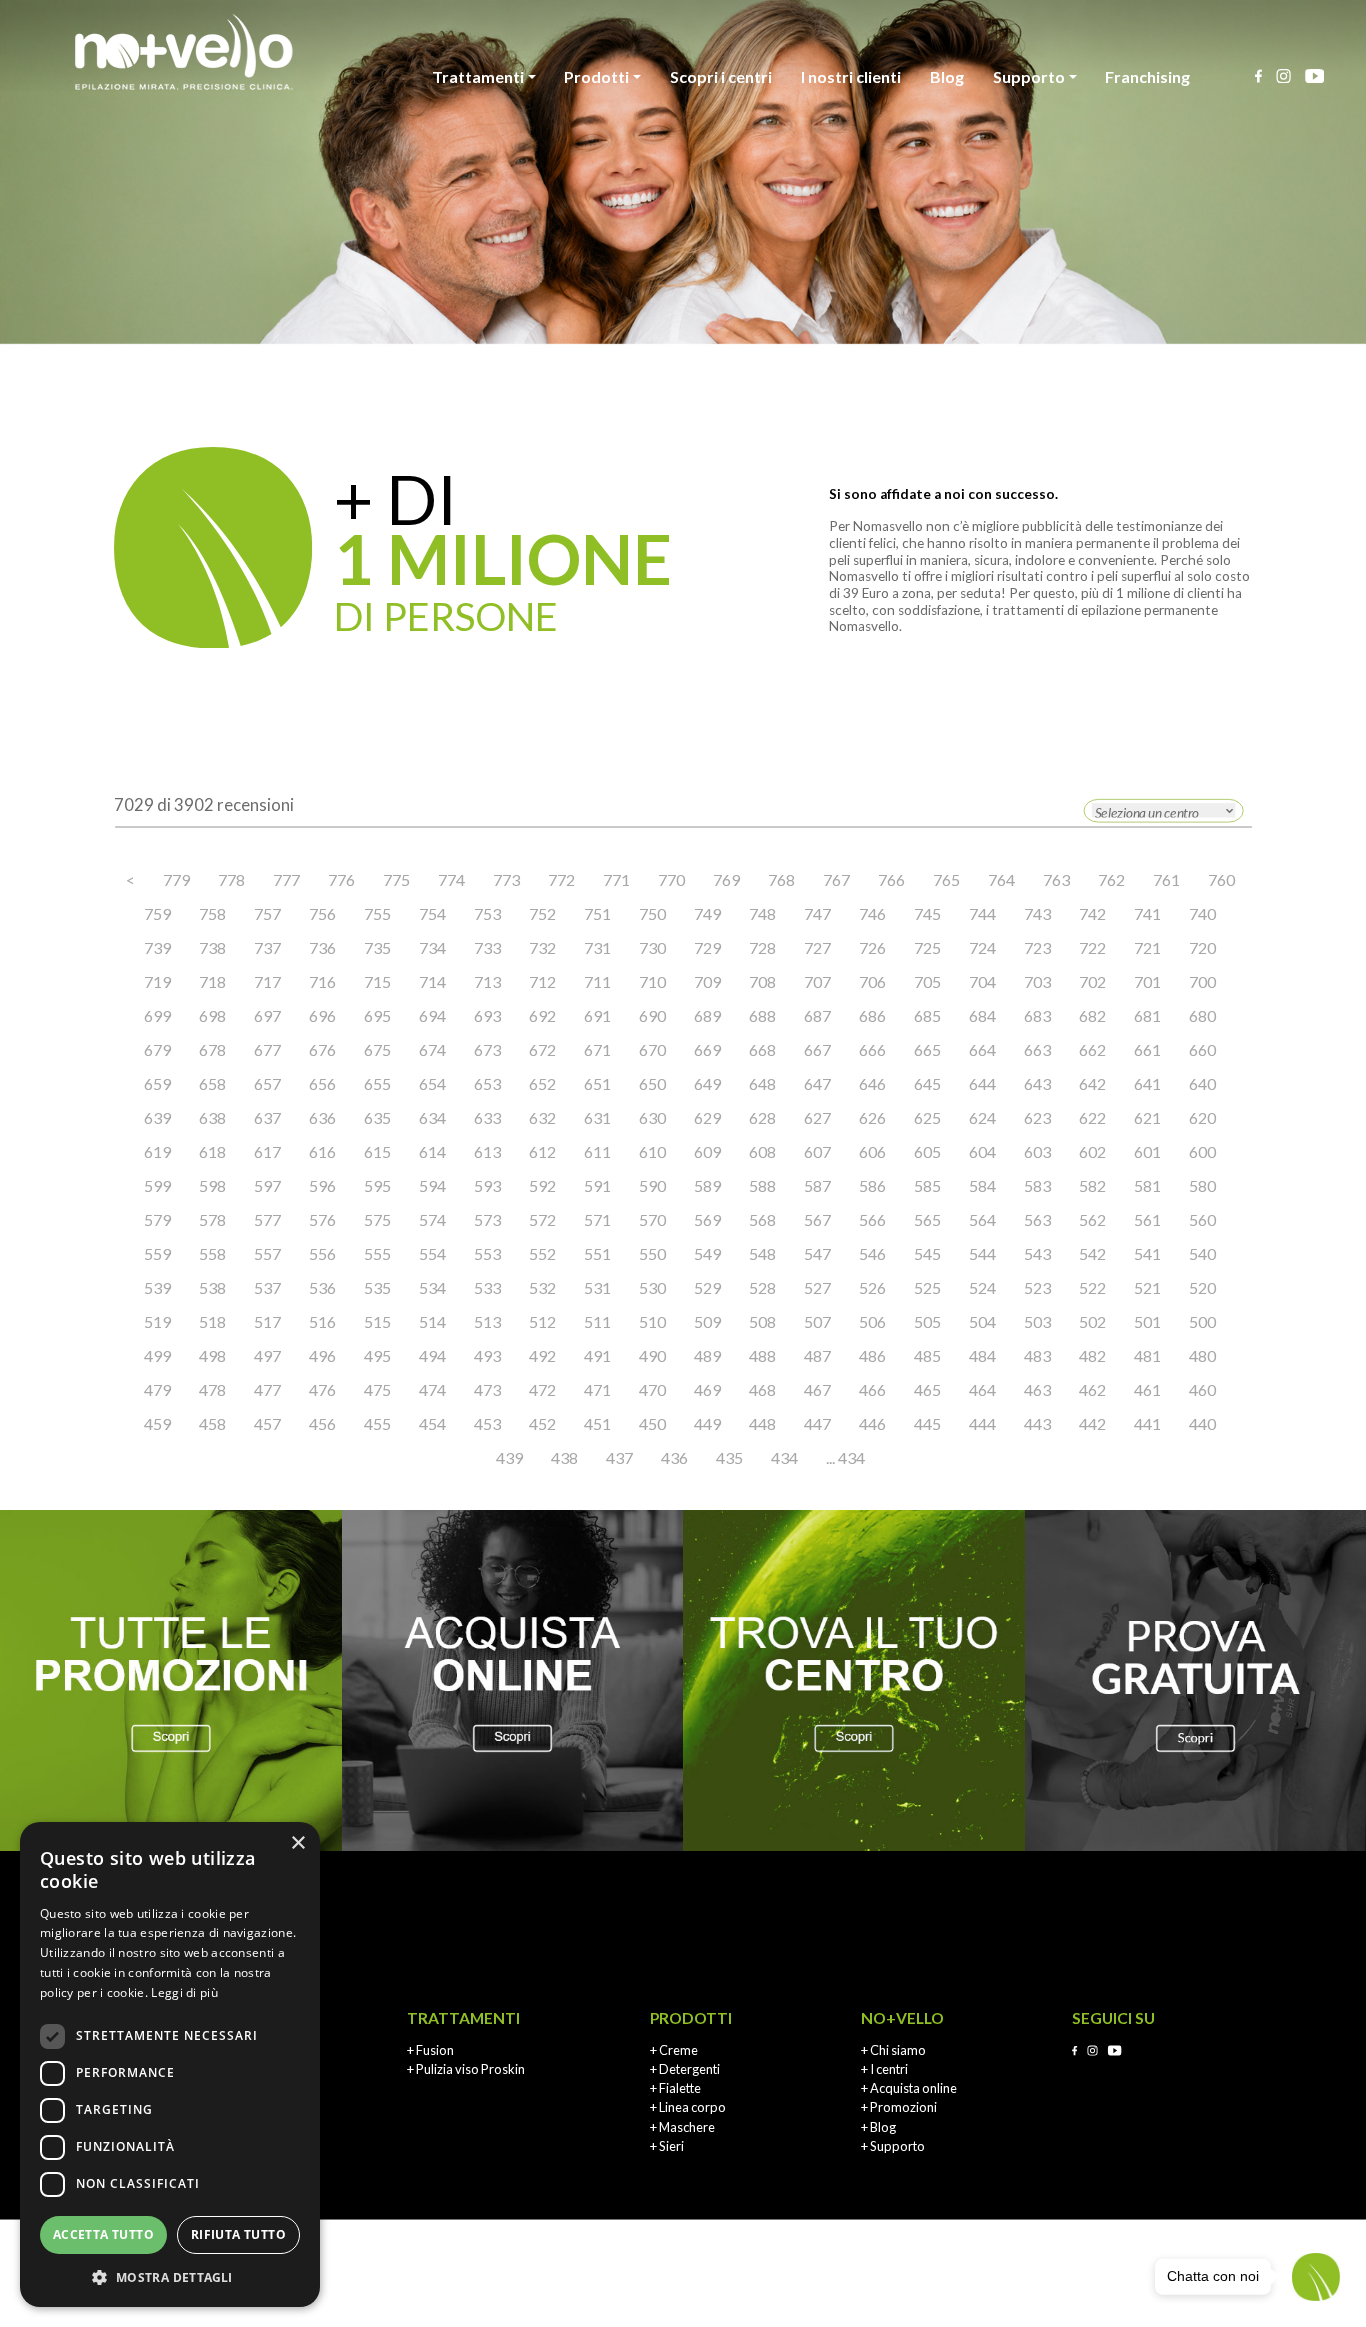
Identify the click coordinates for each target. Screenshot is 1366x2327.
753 (487, 913)
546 (872, 1253)
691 (597, 1015)
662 (1092, 1049)
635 (377, 1117)
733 (487, 947)
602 (1092, 1151)
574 (432, 1219)
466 (872, 1389)
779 (176, 879)
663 (1037, 1049)
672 (542, 1049)
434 (784, 1457)
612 (542, 1151)
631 (597, 1117)
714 (432, 981)
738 (212, 947)
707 (817, 981)
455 (377, 1423)
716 (322, 981)
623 (1037, 1117)
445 (927, 1423)
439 (509, 1457)
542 (1092, 1253)
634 (432, 1117)
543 (1037, 1253)
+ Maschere (682, 2127)
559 (157, 1253)
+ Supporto (893, 2146)
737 (267, 947)
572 (542, 1219)
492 (542, 1355)
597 (267, 1185)
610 (652, 1151)
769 (726, 879)
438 (564, 1457)
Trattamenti (478, 76)
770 (671, 879)
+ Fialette (675, 2088)
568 (762, 1219)
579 (157, 1219)
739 (157, 947)
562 (1092, 1219)
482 (1092, 1355)
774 (451, 879)
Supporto (1029, 76)
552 (542, 1253)
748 (762, 913)
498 (212, 1355)
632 (542, 1117)
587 (817, 1185)
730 (652, 947)
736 (322, 947)
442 (1092, 1423)
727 (817, 947)
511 (597, 1321)
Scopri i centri (721, 76)
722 (1092, 947)
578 (212, 1219)
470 (652, 1389)
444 (982, 1423)
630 (652, 1117)
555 (377, 1253)
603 (1037, 1151)
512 (542, 1321)
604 (982, 1151)
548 (762, 1253)
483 (1037, 1355)
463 (1037, 1389)
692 (542, 1015)
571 (597, 1219)
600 (1202, 1151)
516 (322, 1321)
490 (652, 1355)
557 (267, 1253)
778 (231, 879)
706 (872, 981)
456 (322, 1423)
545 (927, 1253)
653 (487, 1083)
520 (1202, 1287)
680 (1202, 1015)
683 (1037, 1015)
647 (817, 1083)
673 (487, 1049)
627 (817, 1117)
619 (157, 1151)
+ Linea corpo (688, 2107)
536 (322, 1287)
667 (817, 1049)
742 (1092, 913)
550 (652, 1253)
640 (1202, 1083)
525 (927, 1287)
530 (652, 1287)
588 (762, 1185)
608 (762, 1151)
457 (267, 1423)
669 (707, 1049)
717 (267, 981)
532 (542, 1287)
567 (817, 1219)
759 (157, 913)
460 (1202, 1389)
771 (616, 879)
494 (432, 1355)
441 (1147, 1423)
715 (377, 981)
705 (927, 981)
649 (707, 1083)
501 (1147, 1321)
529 (707, 1287)
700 (1202, 981)
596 (322, 1185)
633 (487, 1117)
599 (157, 1185)
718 (212, 981)
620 (1202, 1117)
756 (322, 913)
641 (1147, 1083)
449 (707, 1423)
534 (432, 1287)
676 (322, 1049)
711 (597, 981)
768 (781, 879)
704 (982, 981)
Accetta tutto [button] (103, 2234)
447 (817, 1423)
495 (377, 1355)
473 (487, 1389)
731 (597, 947)
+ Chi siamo (893, 2050)
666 (872, 1049)
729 (707, 947)
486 (872, 1355)
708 (762, 981)
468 (762, 1389)
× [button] (297, 1843)
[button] (170, 2277)
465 (927, 1389)
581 (1147, 1185)
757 (267, 913)
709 (707, 981)
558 (212, 1253)
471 (597, 1389)
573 (487, 1219)
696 (322, 1015)
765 (946, 879)
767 (836, 879)
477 (267, 1389)
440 (1202, 1423)
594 (432, 1185)
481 (1147, 1355)
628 (762, 1117)
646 (872, 1083)
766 (891, 879)
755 (377, 913)
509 (707, 1321)
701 (1147, 981)
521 (1147, 1287)
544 (982, 1253)
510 (652, 1321)
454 (432, 1423)
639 (157, 1117)
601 (1147, 1151)
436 (674, 1457)
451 (597, 1423)
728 (762, 947)
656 (322, 1083)
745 (927, 913)
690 (652, 1015)
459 (157, 1423)
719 (157, 981)
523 (1037, 1287)
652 (542, 1083)
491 (597, 1355)
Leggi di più (184, 1992)
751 (597, 913)
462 (1092, 1389)
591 (597, 1185)
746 (872, 913)
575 (377, 1219)
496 (322, 1355)
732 (542, 947)
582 (1092, 1185)
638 (212, 1117)
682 (1092, 1015)
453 (487, 1423)
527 (817, 1287)
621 (1147, 1117)
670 (652, 1049)
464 (982, 1389)
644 (982, 1083)
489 (707, 1355)
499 (157, 1355)
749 (707, 913)
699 (157, 1015)
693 (487, 1015)
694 (432, 1015)
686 (872, 1015)
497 (267, 1355)
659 (157, 1083)
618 (212, 1151)
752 (542, 913)
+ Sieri (667, 2146)
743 (1037, 913)
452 (542, 1423)
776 (341, 879)
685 (927, 1015)
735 (377, 947)
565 (927, 1219)
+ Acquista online (909, 2088)
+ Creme (674, 2050)
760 (1221, 879)
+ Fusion (430, 2050)
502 (1092, 1321)
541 (1147, 1253)
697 (267, 1015)
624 (982, 1117)
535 (377, 1287)
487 (817, 1355)
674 (432, 1049)
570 (652, 1219)
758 (212, 913)
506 (872, 1321)
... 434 (845, 1457)
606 (872, 1151)
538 (212, 1287)
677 (267, 1049)
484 (982, 1355)
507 (817, 1321)
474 (432, 1389)
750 (652, 913)
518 (212, 1321)
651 (597, 1083)
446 (872, 1423)
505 (927, 1321)
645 (927, 1083)
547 (817, 1253)
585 (927, 1185)
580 (1202, 1185)
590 (652, 1185)
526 (872, 1287)
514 (432, 1321)
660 (1202, 1049)
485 (927, 1355)
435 (729, 1457)
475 (377, 1389)
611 (597, 1151)
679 (157, 1049)
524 (982, 1287)
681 (1147, 1015)
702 (1092, 981)
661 (1147, 1049)
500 (1202, 1321)
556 (322, 1253)
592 (542, 1185)
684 (982, 1015)
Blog (947, 76)
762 (1111, 879)
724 (982, 947)
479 (157, 1389)
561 (1147, 1219)
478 (212, 1389)
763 (1056, 879)
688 (762, 1015)
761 (1166, 879)
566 (872, 1219)
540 (1202, 1253)
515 (377, 1321)
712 (542, 981)
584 (982, 1185)
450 (652, 1423)
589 (707, 1185)
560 (1202, 1219)
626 (872, 1117)
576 (322, 1219)
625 (927, 1117)
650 (652, 1083)
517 (267, 1321)
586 (872, 1185)
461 (1147, 1389)
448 (762, 1423)
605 (927, 1151)
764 (1001, 879)
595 (377, 1185)
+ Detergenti (685, 2069)
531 (597, 1287)
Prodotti (596, 76)
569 (707, 1219)
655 (377, 1083)
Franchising (1147, 76)
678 (212, 1049)
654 (432, 1083)
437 (619, 1457)
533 (487, 1287)
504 (982, 1321)
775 (396, 879)
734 (432, 947)
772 (561, 879)
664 (982, 1049)
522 (1092, 1287)
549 (707, 1253)
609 (707, 1151)
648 (762, 1083)
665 (927, 1049)
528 (762, 1287)
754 (432, 913)
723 (1037, 947)
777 (286, 879)
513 (487, 1321)
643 (1037, 1083)
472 (542, 1389)
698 (212, 1015)
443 (1037, 1423)
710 (652, 981)
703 (1037, 981)
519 (157, 1321)
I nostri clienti (851, 76)
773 (506, 879)
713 (487, 981)
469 (707, 1389)
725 (927, 947)
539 (157, 1287)
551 (597, 1253)
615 (377, 1151)
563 (1037, 1219)
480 (1202, 1355)
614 (432, 1151)
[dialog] (170, 2064)
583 (1037, 1185)
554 (432, 1253)
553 (487, 1253)
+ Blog (878, 2127)
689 (707, 1015)
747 (817, 913)
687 (817, 1015)
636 (322, 1117)
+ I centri (884, 2069)
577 (267, 1219)
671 (597, 1049)
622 (1092, 1117)
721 (1147, 947)
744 (982, 913)
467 (817, 1389)
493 (487, 1355)
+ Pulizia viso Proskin (466, 2069)
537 (267, 1287)
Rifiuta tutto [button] (238, 2234)
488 (762, 1355)
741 (1147, 913)
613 (487, 1151)
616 (322, 1151)
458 (212, 1423)
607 (817, 1151)
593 (487, 1185)
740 (1202, 913)
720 (1202, 947)
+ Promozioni (899, 2107)
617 (267, 1151)
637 (267, 1117)
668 (762, 1049)
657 (267, 1083)
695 (377, 1015)
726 (872, 947)
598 (212, 1185)
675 (377, 1049)
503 (1037, 1321)
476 (322, 1389)
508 (762, 1321)
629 (707, 1117)
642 (1092, 1083)
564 (982, 1219)
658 (212, 1083)
